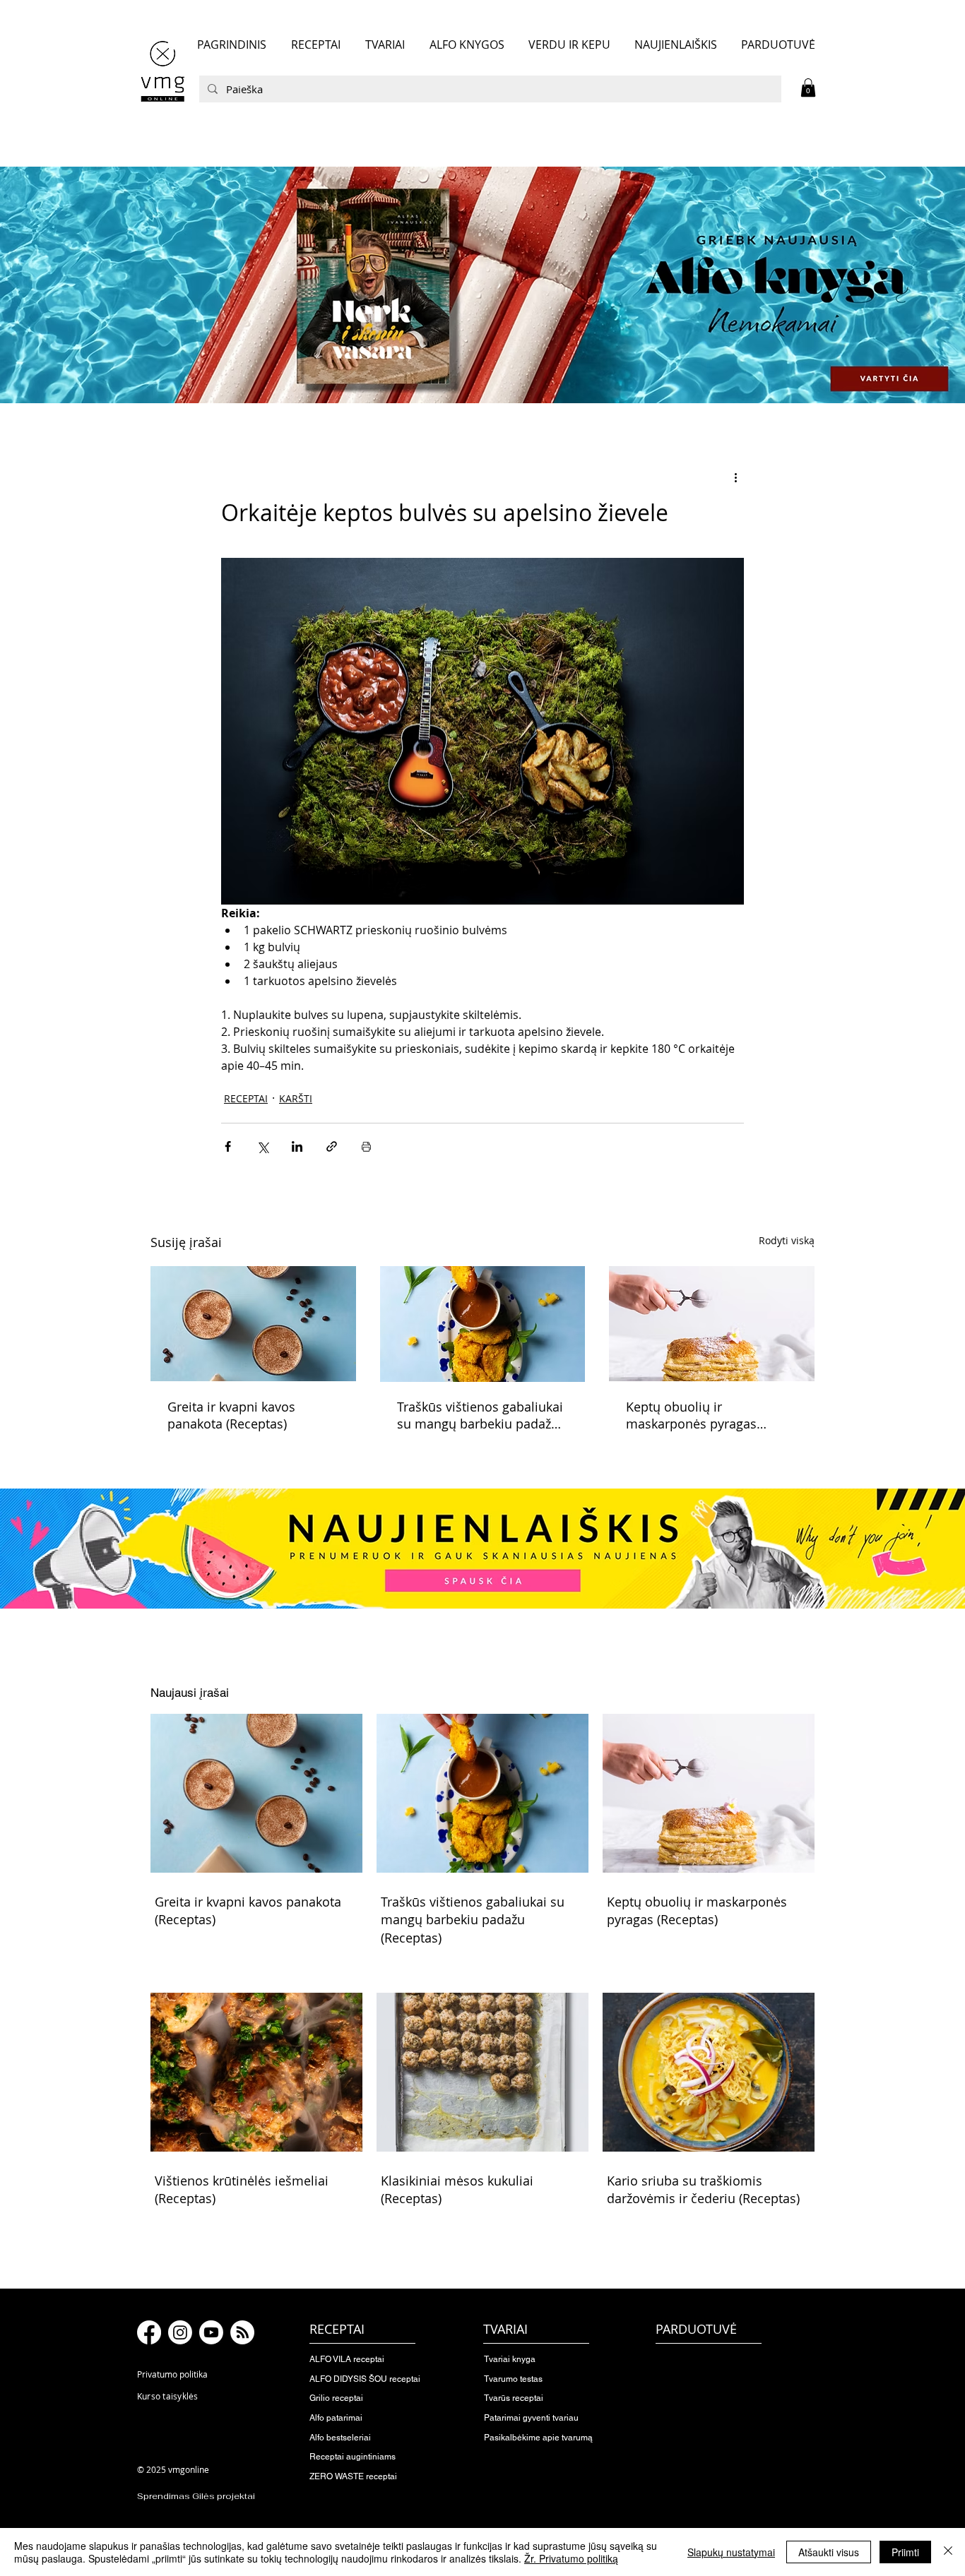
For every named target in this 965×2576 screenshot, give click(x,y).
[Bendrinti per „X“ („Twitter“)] (262, 1146)
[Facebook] (149, 2332)
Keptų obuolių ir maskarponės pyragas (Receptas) (691, 1415)
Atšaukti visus (829, 2552)
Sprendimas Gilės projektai (196, 2496)
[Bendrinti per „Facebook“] (228, 1146)
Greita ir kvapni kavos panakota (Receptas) (231, 1415)
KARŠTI (296, 1098)
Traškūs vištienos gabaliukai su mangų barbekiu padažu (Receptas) (480, 1415)
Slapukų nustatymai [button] (731, 2552)
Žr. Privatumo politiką (571, 2558)
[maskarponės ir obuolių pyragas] (712, 1324)
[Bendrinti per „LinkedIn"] (297, 1146)
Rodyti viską (787, 1240)
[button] (808, 88)
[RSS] (242, 2332)
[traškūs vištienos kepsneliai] (483, 1324)
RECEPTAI (246, 1098)
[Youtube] (211, 2332)
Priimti (905, 2552)
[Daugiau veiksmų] (735, 477)
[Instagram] (180, 2332)
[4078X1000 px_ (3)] (482, 285)
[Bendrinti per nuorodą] (332, 1146)
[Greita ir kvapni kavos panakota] (253, 1324)
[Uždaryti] (948, 2552)
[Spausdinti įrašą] (366, 1146)
